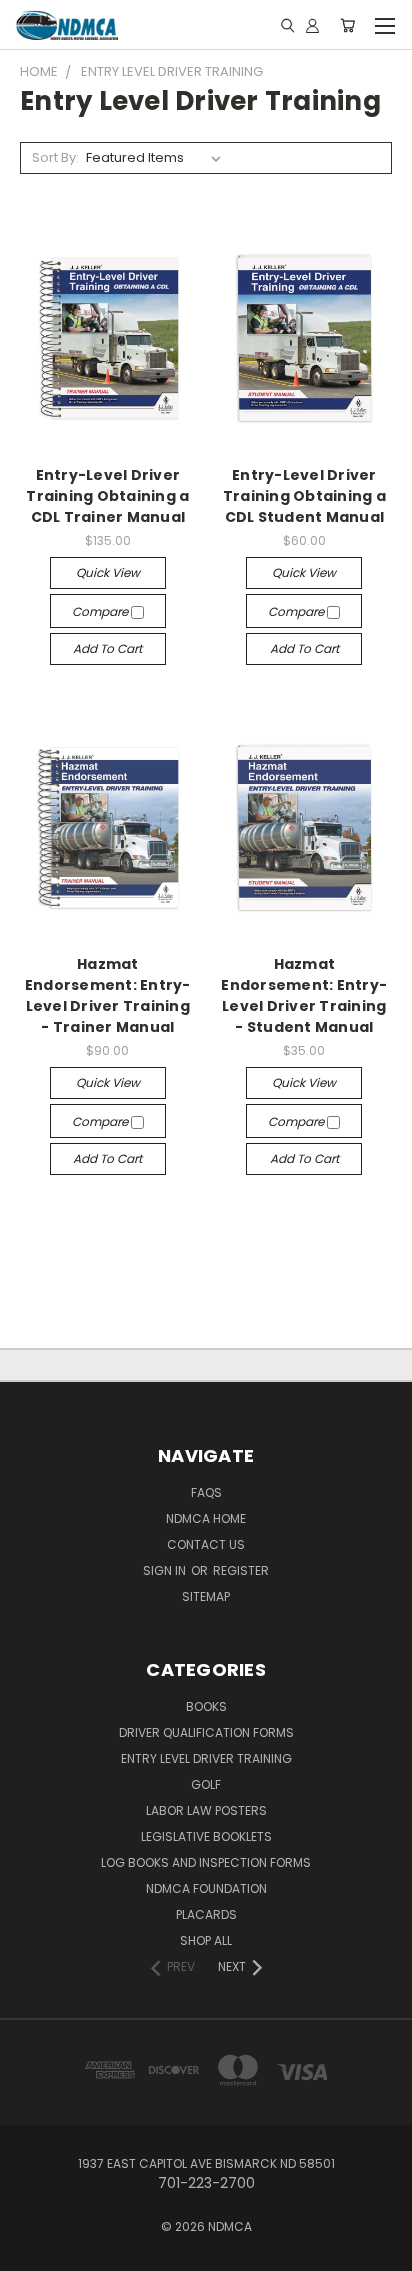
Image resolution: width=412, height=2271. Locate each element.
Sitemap (206, 1596)
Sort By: (55, 157)
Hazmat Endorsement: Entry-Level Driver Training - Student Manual (304, 995)
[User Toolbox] (312, 25)
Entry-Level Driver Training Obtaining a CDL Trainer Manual (107, 496)
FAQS (206, 1492)
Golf (206, 1784)
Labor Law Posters (206, 1810)
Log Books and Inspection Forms (206, 1862)
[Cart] (347, 25)
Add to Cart (107, 648)
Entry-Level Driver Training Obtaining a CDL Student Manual (304, 496)
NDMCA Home (206, 1518)
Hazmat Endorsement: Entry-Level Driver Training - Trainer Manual (108, 995)
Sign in (166, 1570)
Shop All (206, 1940)
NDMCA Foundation (206, 1888)
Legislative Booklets (206, 1836)
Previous (31, 2251)
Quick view (108, 572)
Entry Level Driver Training (206, 1758)
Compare (101, 611)
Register (241, 1570)
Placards (206, 1914)
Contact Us (206, 1544)
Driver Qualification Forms (206, 1732)
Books (206, 1706)
